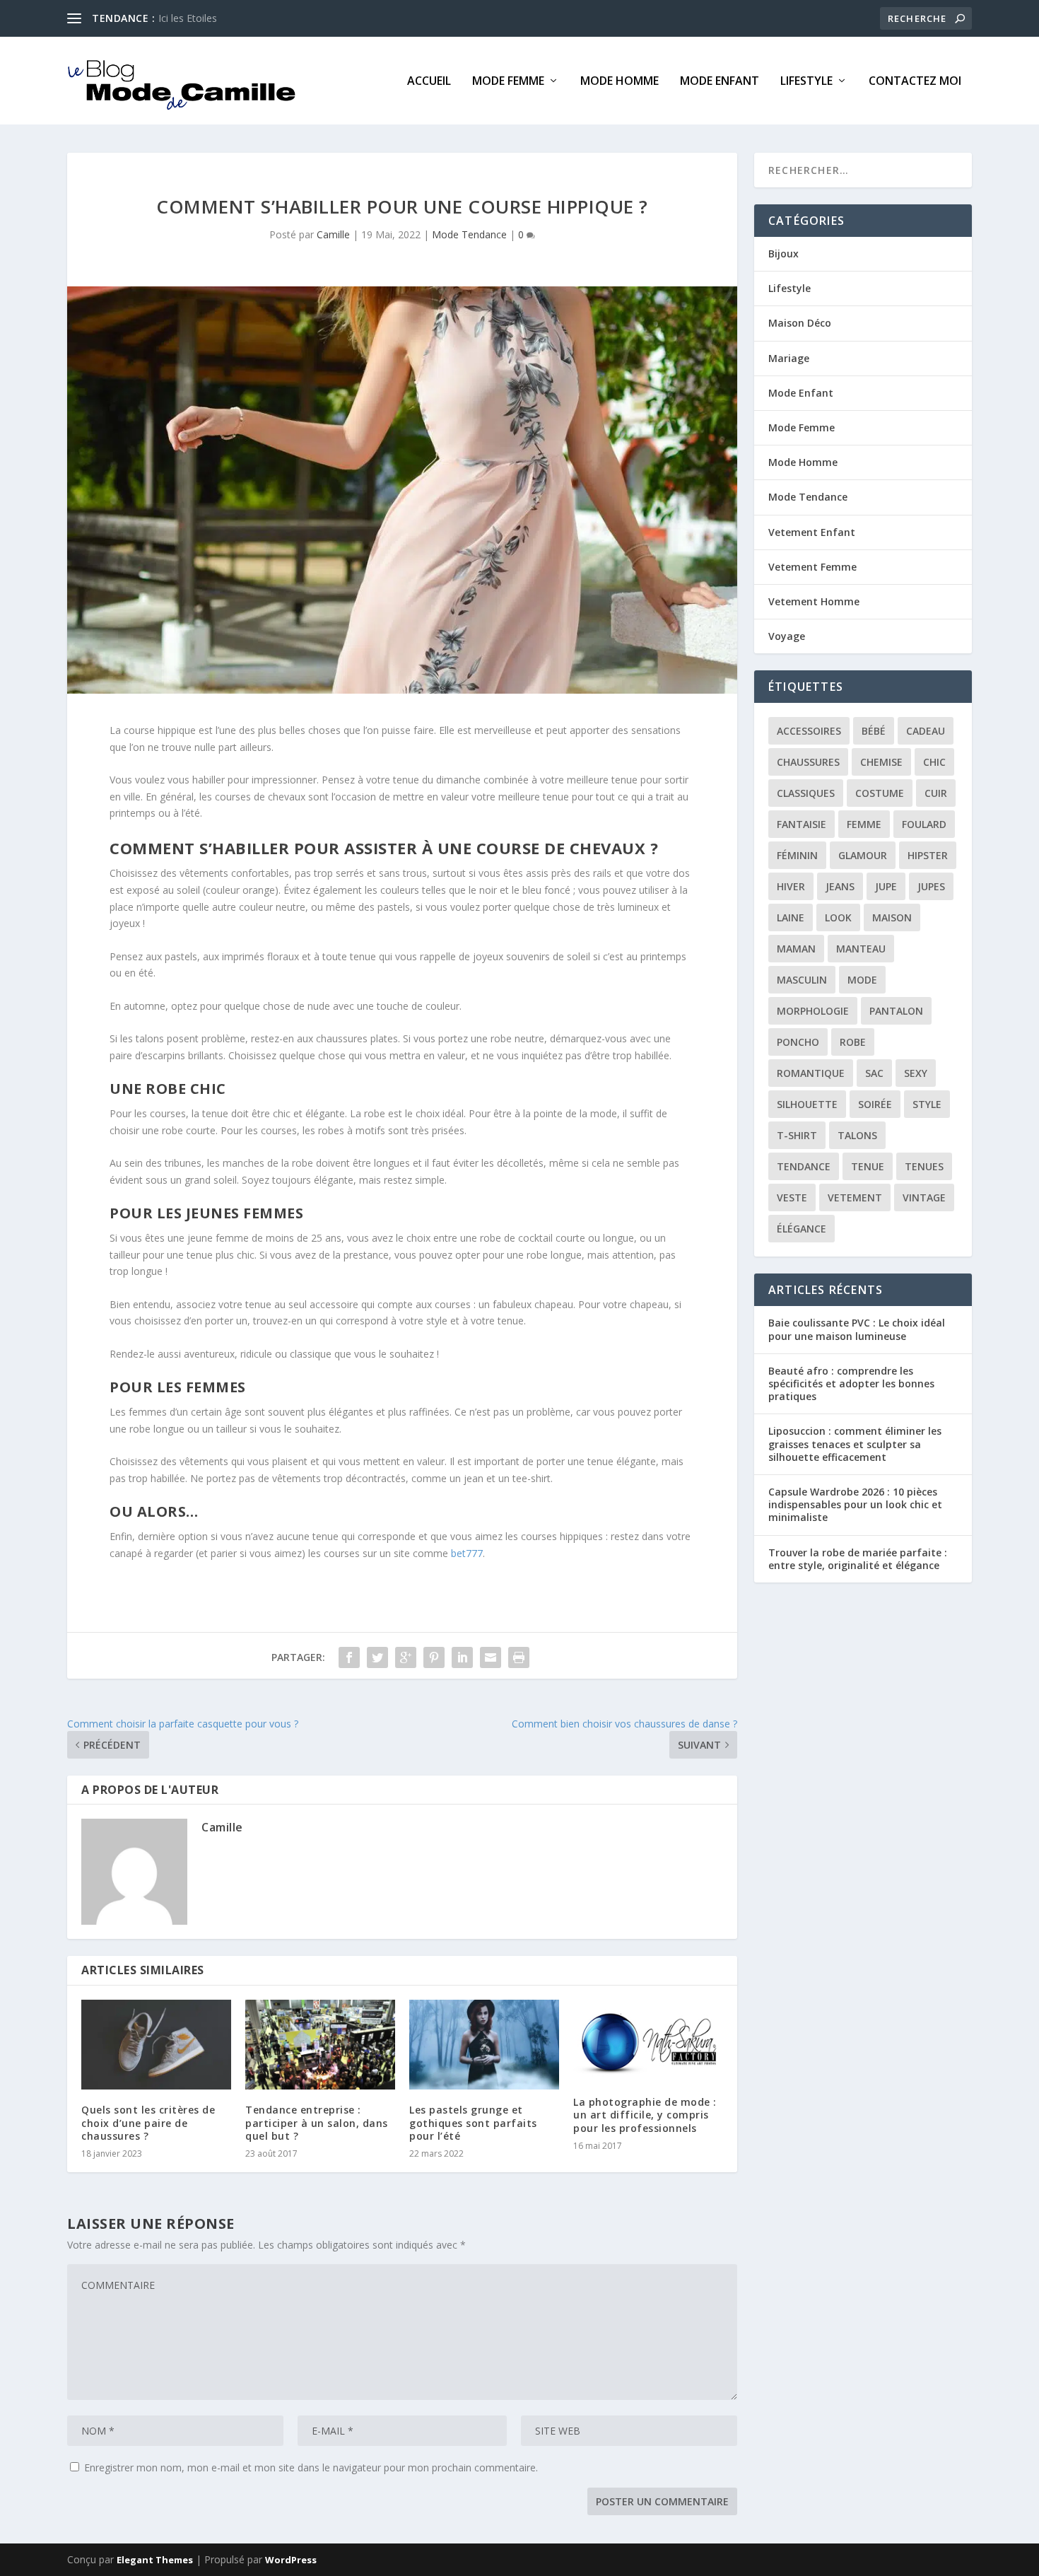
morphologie (813, 1011)
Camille (333, 234)
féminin (797, 855)
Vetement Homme (814, 601)
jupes (931, 886)
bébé (874, 731)
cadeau (926, 731)
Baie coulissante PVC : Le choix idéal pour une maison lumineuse (857, 1329)
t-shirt (797, 1135)
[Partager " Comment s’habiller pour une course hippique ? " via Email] (491, 1657)
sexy (916, 1073)
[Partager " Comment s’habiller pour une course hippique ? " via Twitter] (377, 1657)
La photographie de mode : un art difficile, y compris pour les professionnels (645, 2115)
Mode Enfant (720, 82)
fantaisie (802, 824)
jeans (840, 886)
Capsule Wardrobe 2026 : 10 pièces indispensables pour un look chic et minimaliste (855, 1504)
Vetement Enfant (812, 532)
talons (857, 1135)
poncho (798, 1042)
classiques (806, 793)
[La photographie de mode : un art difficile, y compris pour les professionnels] (648, 2041)
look (838, 917)
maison (892, 917)
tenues (924, 1166)
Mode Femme (508, 82)
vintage (924, 1197)
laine (791, 917)
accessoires (809, 731)
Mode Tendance (469, 234)
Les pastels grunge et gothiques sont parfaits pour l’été (473, 2122)
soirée (875, 1104)
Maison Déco (800, 323)
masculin (802, 980)
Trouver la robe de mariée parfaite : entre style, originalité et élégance (858, 1559)
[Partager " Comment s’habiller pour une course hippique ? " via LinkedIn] (462, 1657)
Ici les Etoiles (188, 18)
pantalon (896, 1011)
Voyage (787, 636)
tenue (868, 1166)
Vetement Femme (812, 567)
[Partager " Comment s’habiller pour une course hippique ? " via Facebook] (349, 1657)
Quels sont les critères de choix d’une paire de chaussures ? (148, 2122)
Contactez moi (915, 82)
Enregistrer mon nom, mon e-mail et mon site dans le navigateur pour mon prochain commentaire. (311, 2467)
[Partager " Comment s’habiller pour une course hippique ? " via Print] (519, 1657)
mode (862, 980)
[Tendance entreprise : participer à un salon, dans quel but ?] (320, 2045)
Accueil (429, 82)
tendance (804, 1166)
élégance (802, 1229)
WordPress (291, 2560)
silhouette (807, 1104)
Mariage (789, 358)
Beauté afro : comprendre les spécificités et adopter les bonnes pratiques (851, 1383)
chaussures (808, 762)
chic (934, 762)
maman (796, 949)
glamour (863, 855)
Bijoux (783, 253)
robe (853, 1042)
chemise (881, 762)
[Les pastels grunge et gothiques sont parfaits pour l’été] (484, 2045)
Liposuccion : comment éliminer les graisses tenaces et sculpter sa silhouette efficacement (855, 1444)
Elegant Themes (155, 2560)
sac (874, 1073)
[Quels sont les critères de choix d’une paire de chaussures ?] (156, 2045)
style (927, 1104)
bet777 (467, 1553)
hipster (928, 855)
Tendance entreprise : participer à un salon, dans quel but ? (317, 2122)
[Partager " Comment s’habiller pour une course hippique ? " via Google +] (406, 1657)
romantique (811, 1073)
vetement (855, 1197)
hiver (791, 886)
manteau (861, 949)
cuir (936, 793)
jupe (886, 886)
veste (792, 1197)
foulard (924, 824)
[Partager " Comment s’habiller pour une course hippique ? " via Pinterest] (434, 1657)
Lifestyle (806, 82)
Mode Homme (620, 82)
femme (864, 824)
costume (880, 793)
